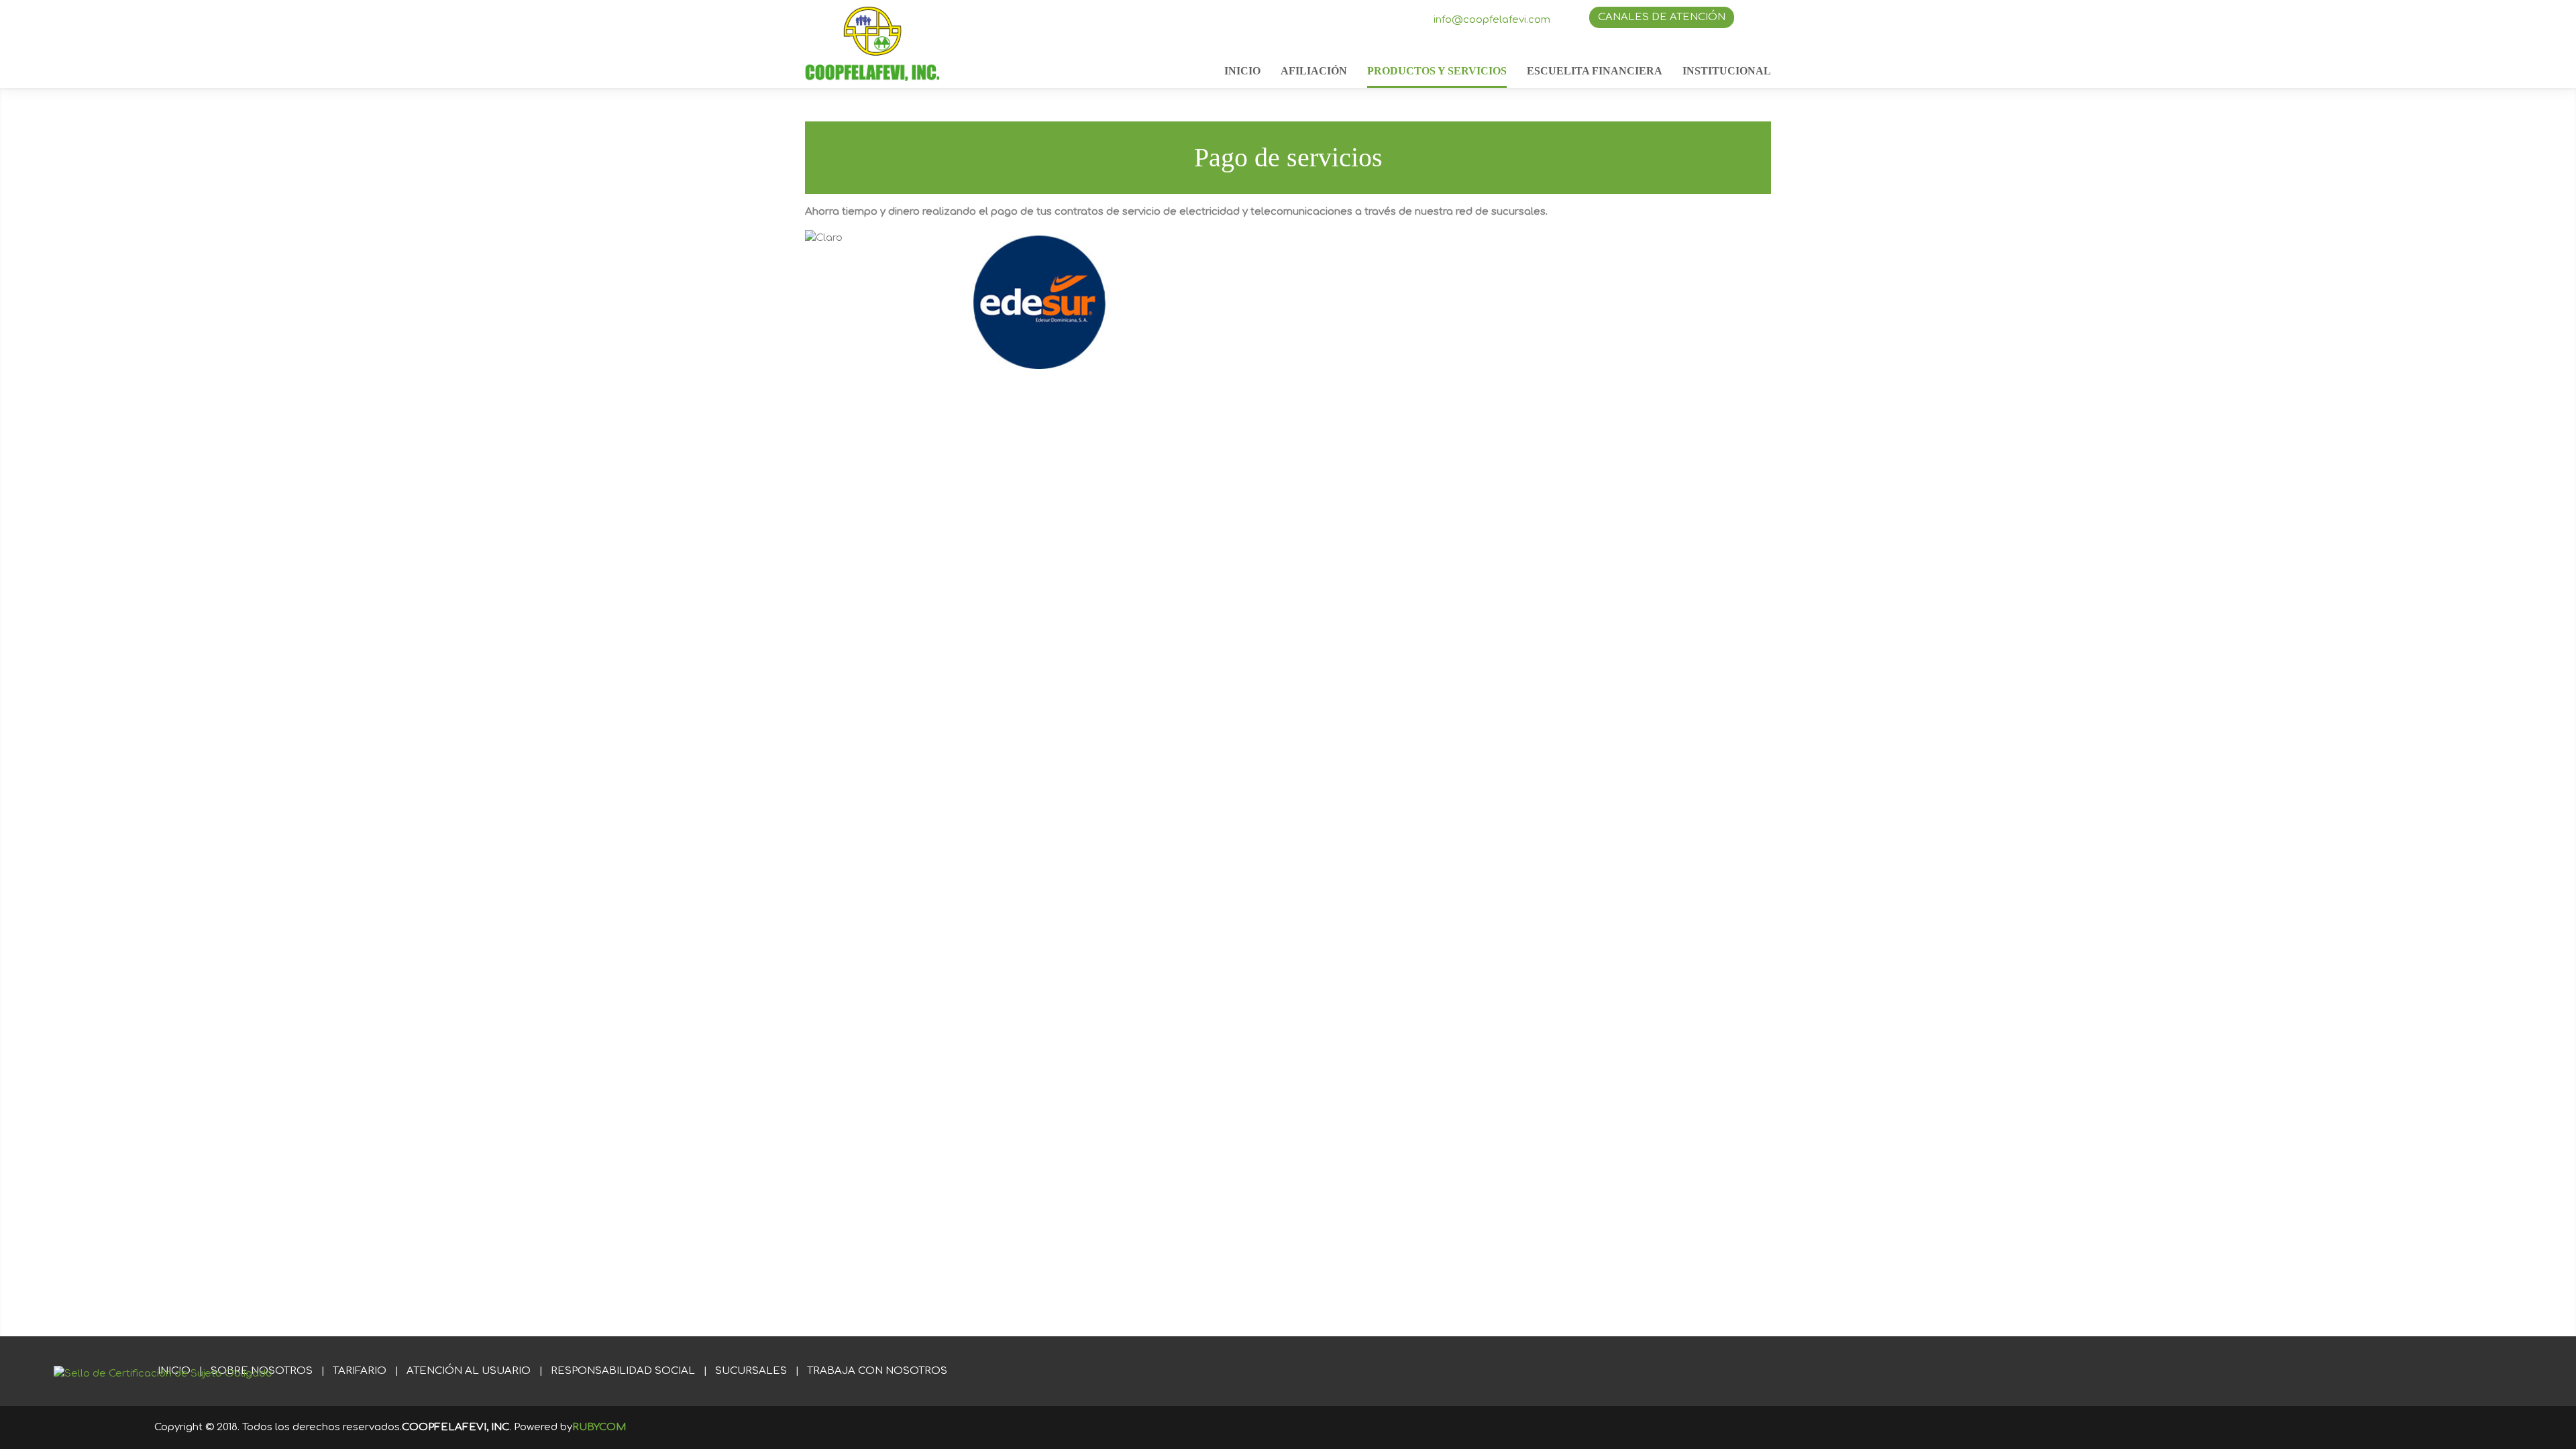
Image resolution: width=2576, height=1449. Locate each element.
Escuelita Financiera (1595, 71)
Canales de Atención (1662, 17)
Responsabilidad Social (623, 1371)
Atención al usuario (469, 1371)
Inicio (1242, 71)
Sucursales (751, 1371)
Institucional (1727, 71)
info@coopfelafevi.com (1492, 20)
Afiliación (1314, 71)
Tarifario (360, 1371)
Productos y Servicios (1437, 71)
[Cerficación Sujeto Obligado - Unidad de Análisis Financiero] (163, 1374)
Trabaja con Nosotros (877, 1371)
